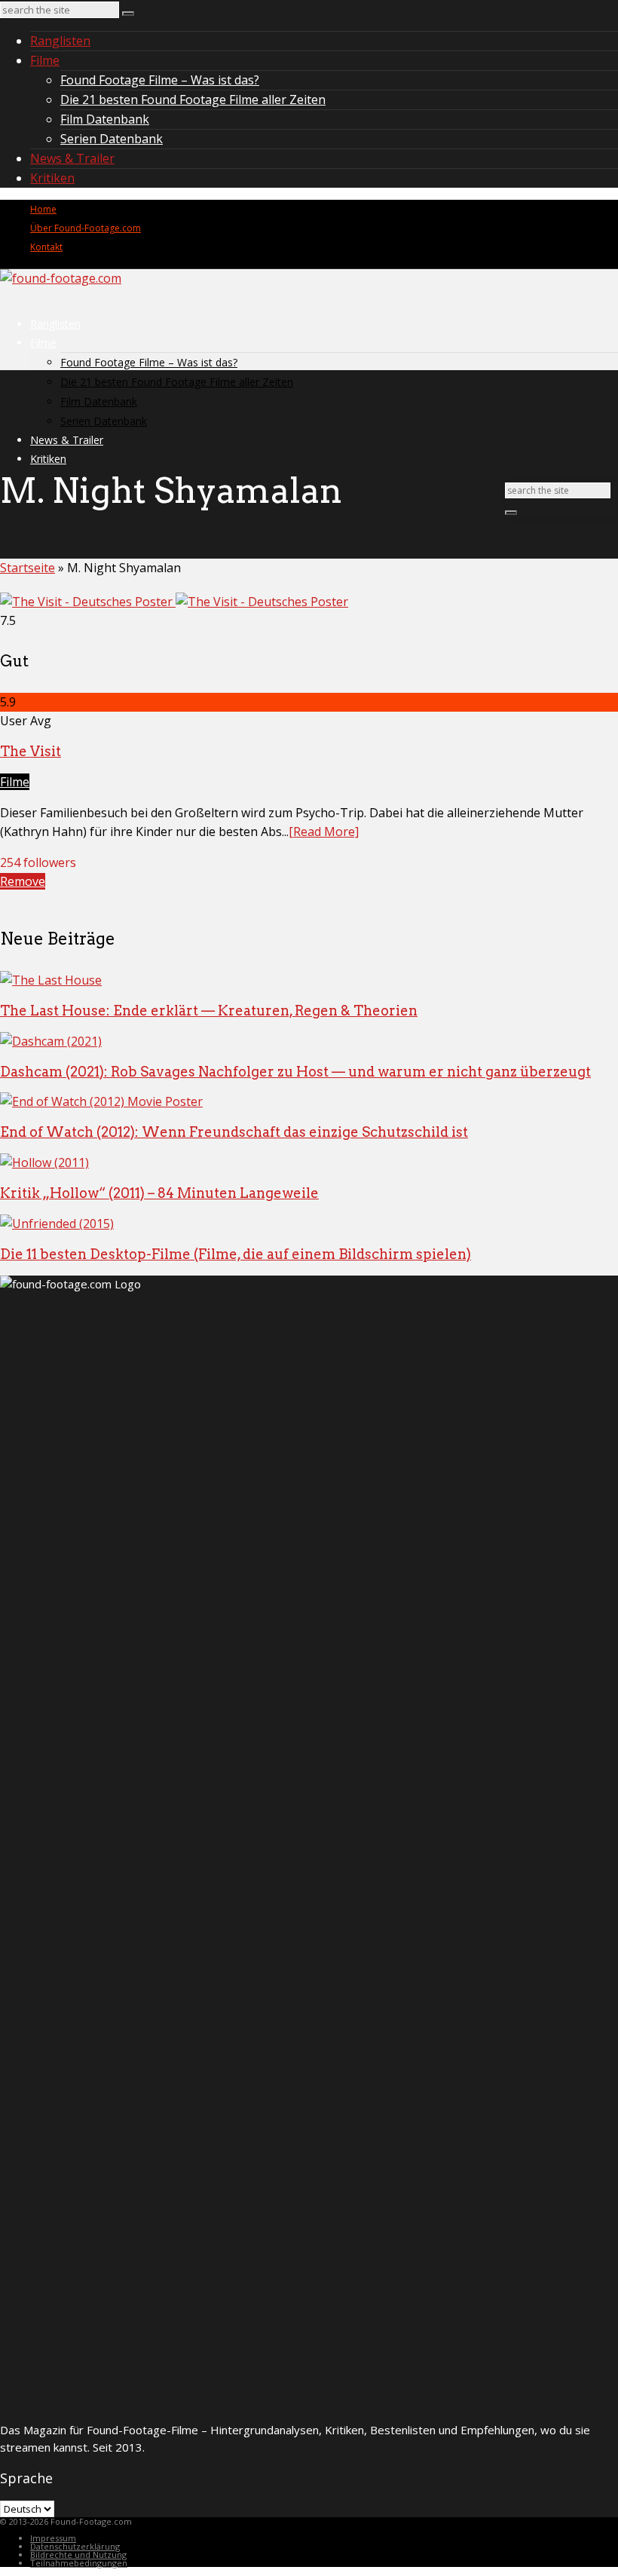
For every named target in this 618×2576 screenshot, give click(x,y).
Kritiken (52, 178)
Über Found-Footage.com (86, 228)
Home (43, 209)
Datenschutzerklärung (75, 2546)
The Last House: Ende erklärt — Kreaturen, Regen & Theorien (209, 1011)
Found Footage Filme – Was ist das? (160, 80)
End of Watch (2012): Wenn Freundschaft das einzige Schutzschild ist (234, 1132)
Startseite (28, 568)
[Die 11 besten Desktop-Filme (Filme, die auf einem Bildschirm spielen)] (57, 1224)
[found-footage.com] (61, 278)
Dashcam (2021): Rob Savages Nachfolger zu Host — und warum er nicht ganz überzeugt (295, 1072)
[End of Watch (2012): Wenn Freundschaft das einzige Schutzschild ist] (101, 1101)
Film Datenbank (105, 119)
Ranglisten (60, 41)
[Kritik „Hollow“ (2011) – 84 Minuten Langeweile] (44, 1162)
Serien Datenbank (112, 139)
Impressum (53, 2538)
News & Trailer (72, 158)
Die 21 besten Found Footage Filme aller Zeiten (193, 100)
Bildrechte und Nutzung (78, 2555)
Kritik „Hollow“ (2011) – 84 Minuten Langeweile (159, 1193)
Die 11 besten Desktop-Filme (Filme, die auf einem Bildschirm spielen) (236, 1254)
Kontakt (46, 247)
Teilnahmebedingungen (79, 2563)
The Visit (31, 751)
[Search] (128, 14)
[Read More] (324, 832)
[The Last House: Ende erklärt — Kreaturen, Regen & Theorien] (51, 980)
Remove (23, 881)
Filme (45, 60)
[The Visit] (174, 602)
